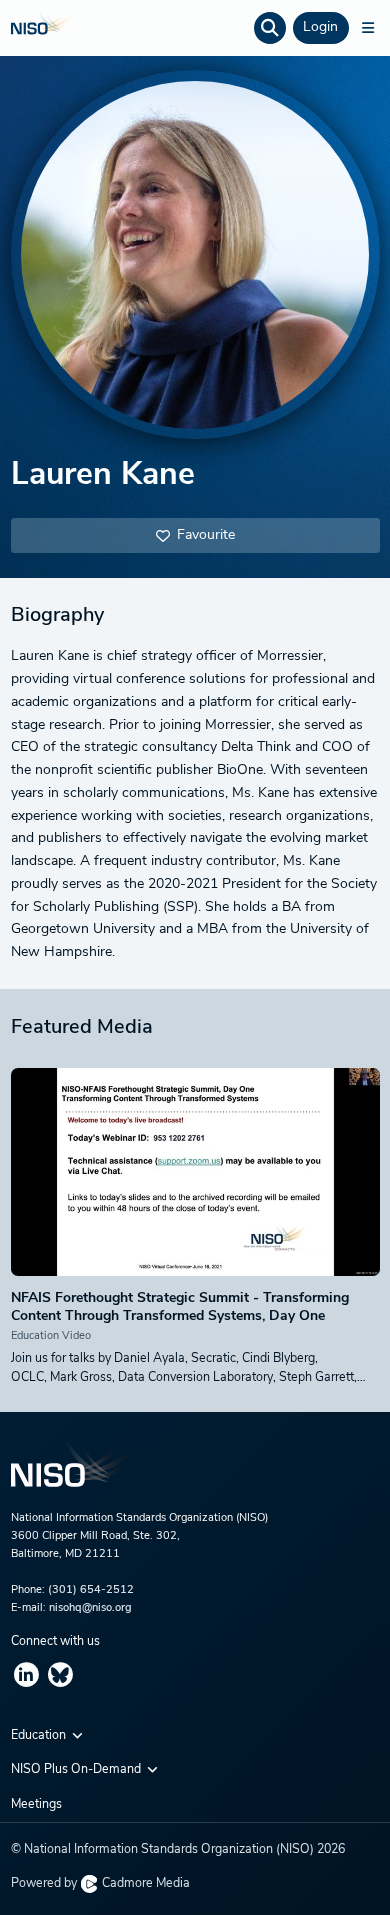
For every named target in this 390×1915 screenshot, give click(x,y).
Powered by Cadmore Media (100, 1884)
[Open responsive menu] (368, 28)
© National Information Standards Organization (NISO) (178, 1850)
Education (40, 1736)
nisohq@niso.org (90, 1608)
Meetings (36, 1805)
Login (320, 27)
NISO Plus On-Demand (77, 1770)
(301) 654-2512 (91, 1590)
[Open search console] (270, 28)
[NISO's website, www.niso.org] (195, 1475)
